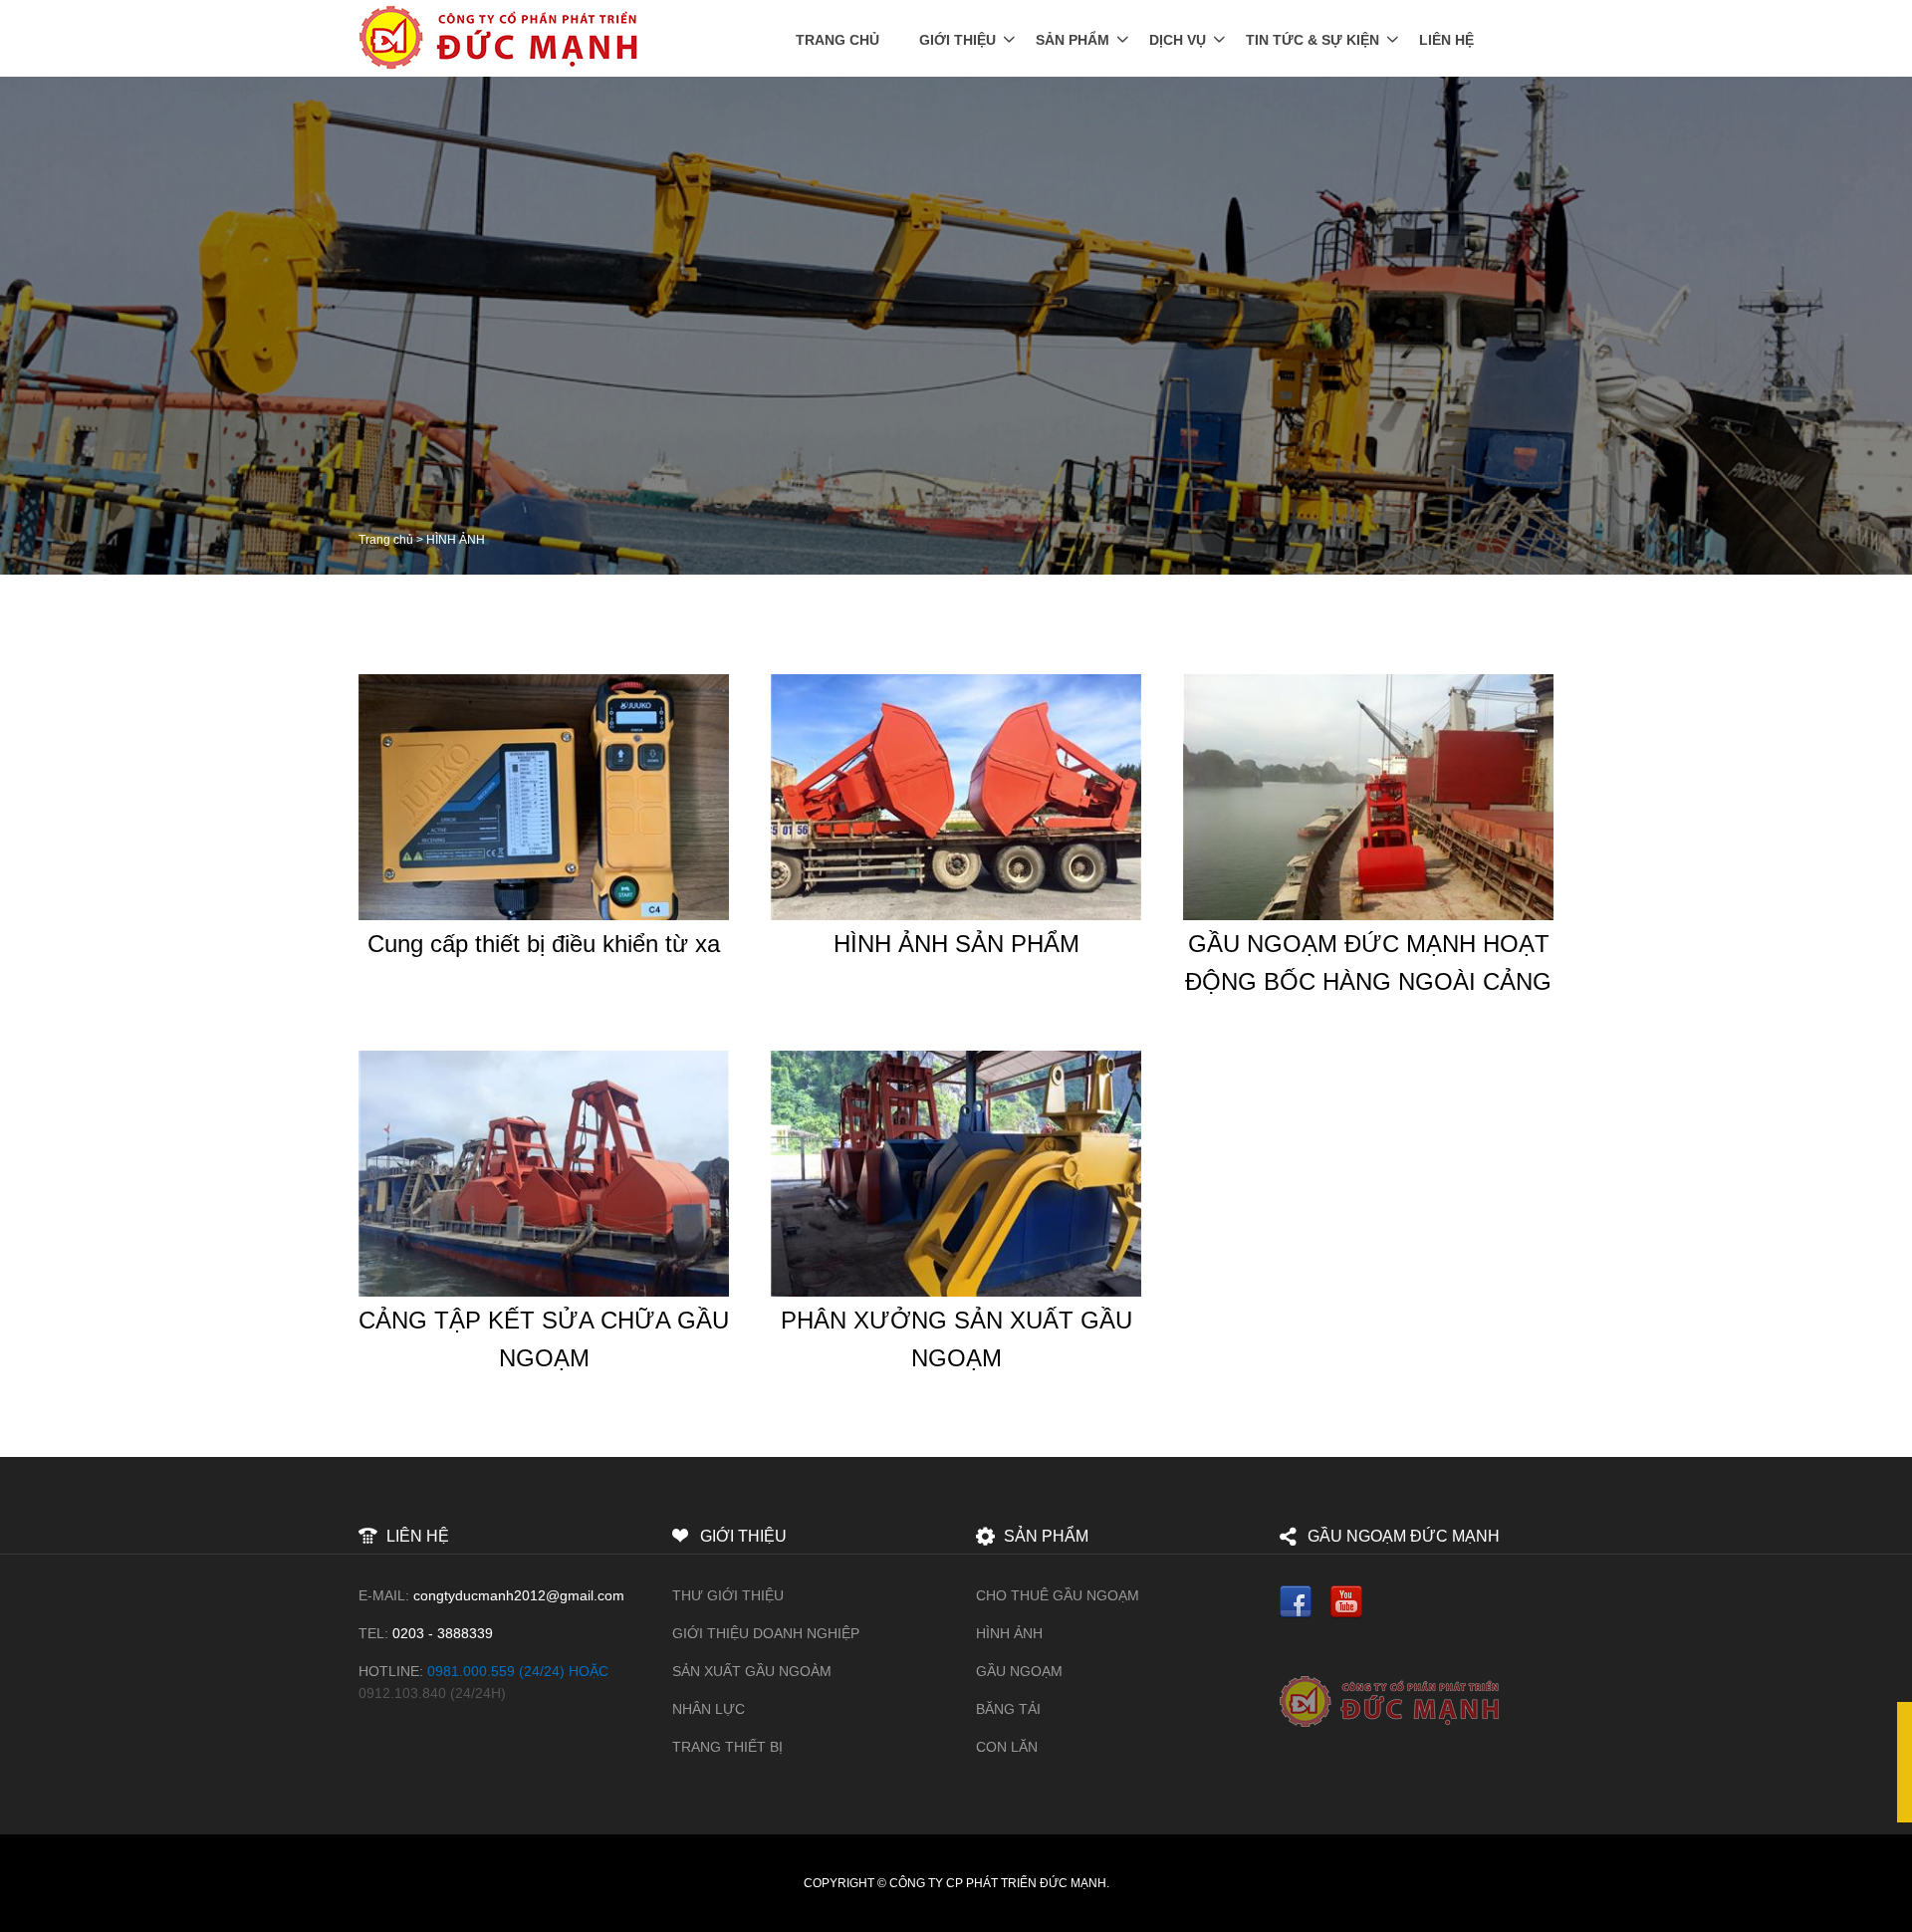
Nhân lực (709, 1709)
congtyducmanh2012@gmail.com (519, 1595)
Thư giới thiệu (728, 1595)
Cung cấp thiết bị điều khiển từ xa (544, 944)
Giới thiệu (957, 40)
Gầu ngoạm (1019, 1671)
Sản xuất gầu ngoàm (752, 1671)
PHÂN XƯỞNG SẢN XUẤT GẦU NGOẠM (956, 1339)
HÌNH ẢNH (1009, 1633)
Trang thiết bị (727, 1747)
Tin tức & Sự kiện (1313, 40)
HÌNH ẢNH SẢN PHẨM (956, 944)
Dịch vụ (1178, 40)
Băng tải (1008, 1709)
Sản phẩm (1073, 40)
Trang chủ (837, 40)
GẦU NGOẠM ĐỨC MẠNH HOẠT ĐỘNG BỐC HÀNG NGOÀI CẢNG (1368, 963)
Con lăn (1007, 1747)
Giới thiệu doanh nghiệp (766, 1633)
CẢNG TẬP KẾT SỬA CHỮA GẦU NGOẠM (544, 1339)
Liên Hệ (1446, 40)
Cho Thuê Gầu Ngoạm (1058, 1595)
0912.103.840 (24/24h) (432, 1693)
